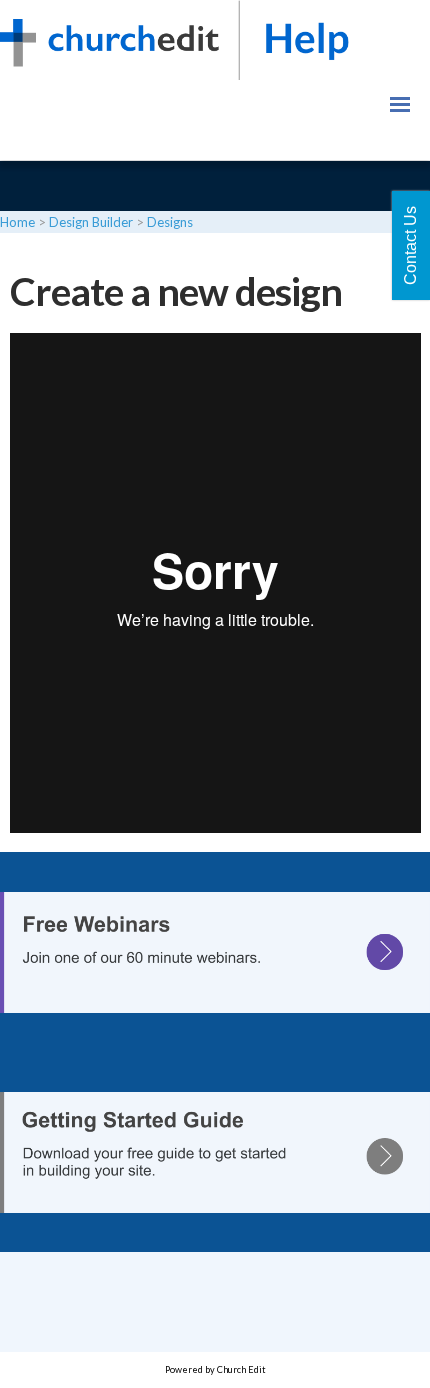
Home (17, 222)
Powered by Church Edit (215, 1369)
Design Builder (91, 222)
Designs (170, 222)
